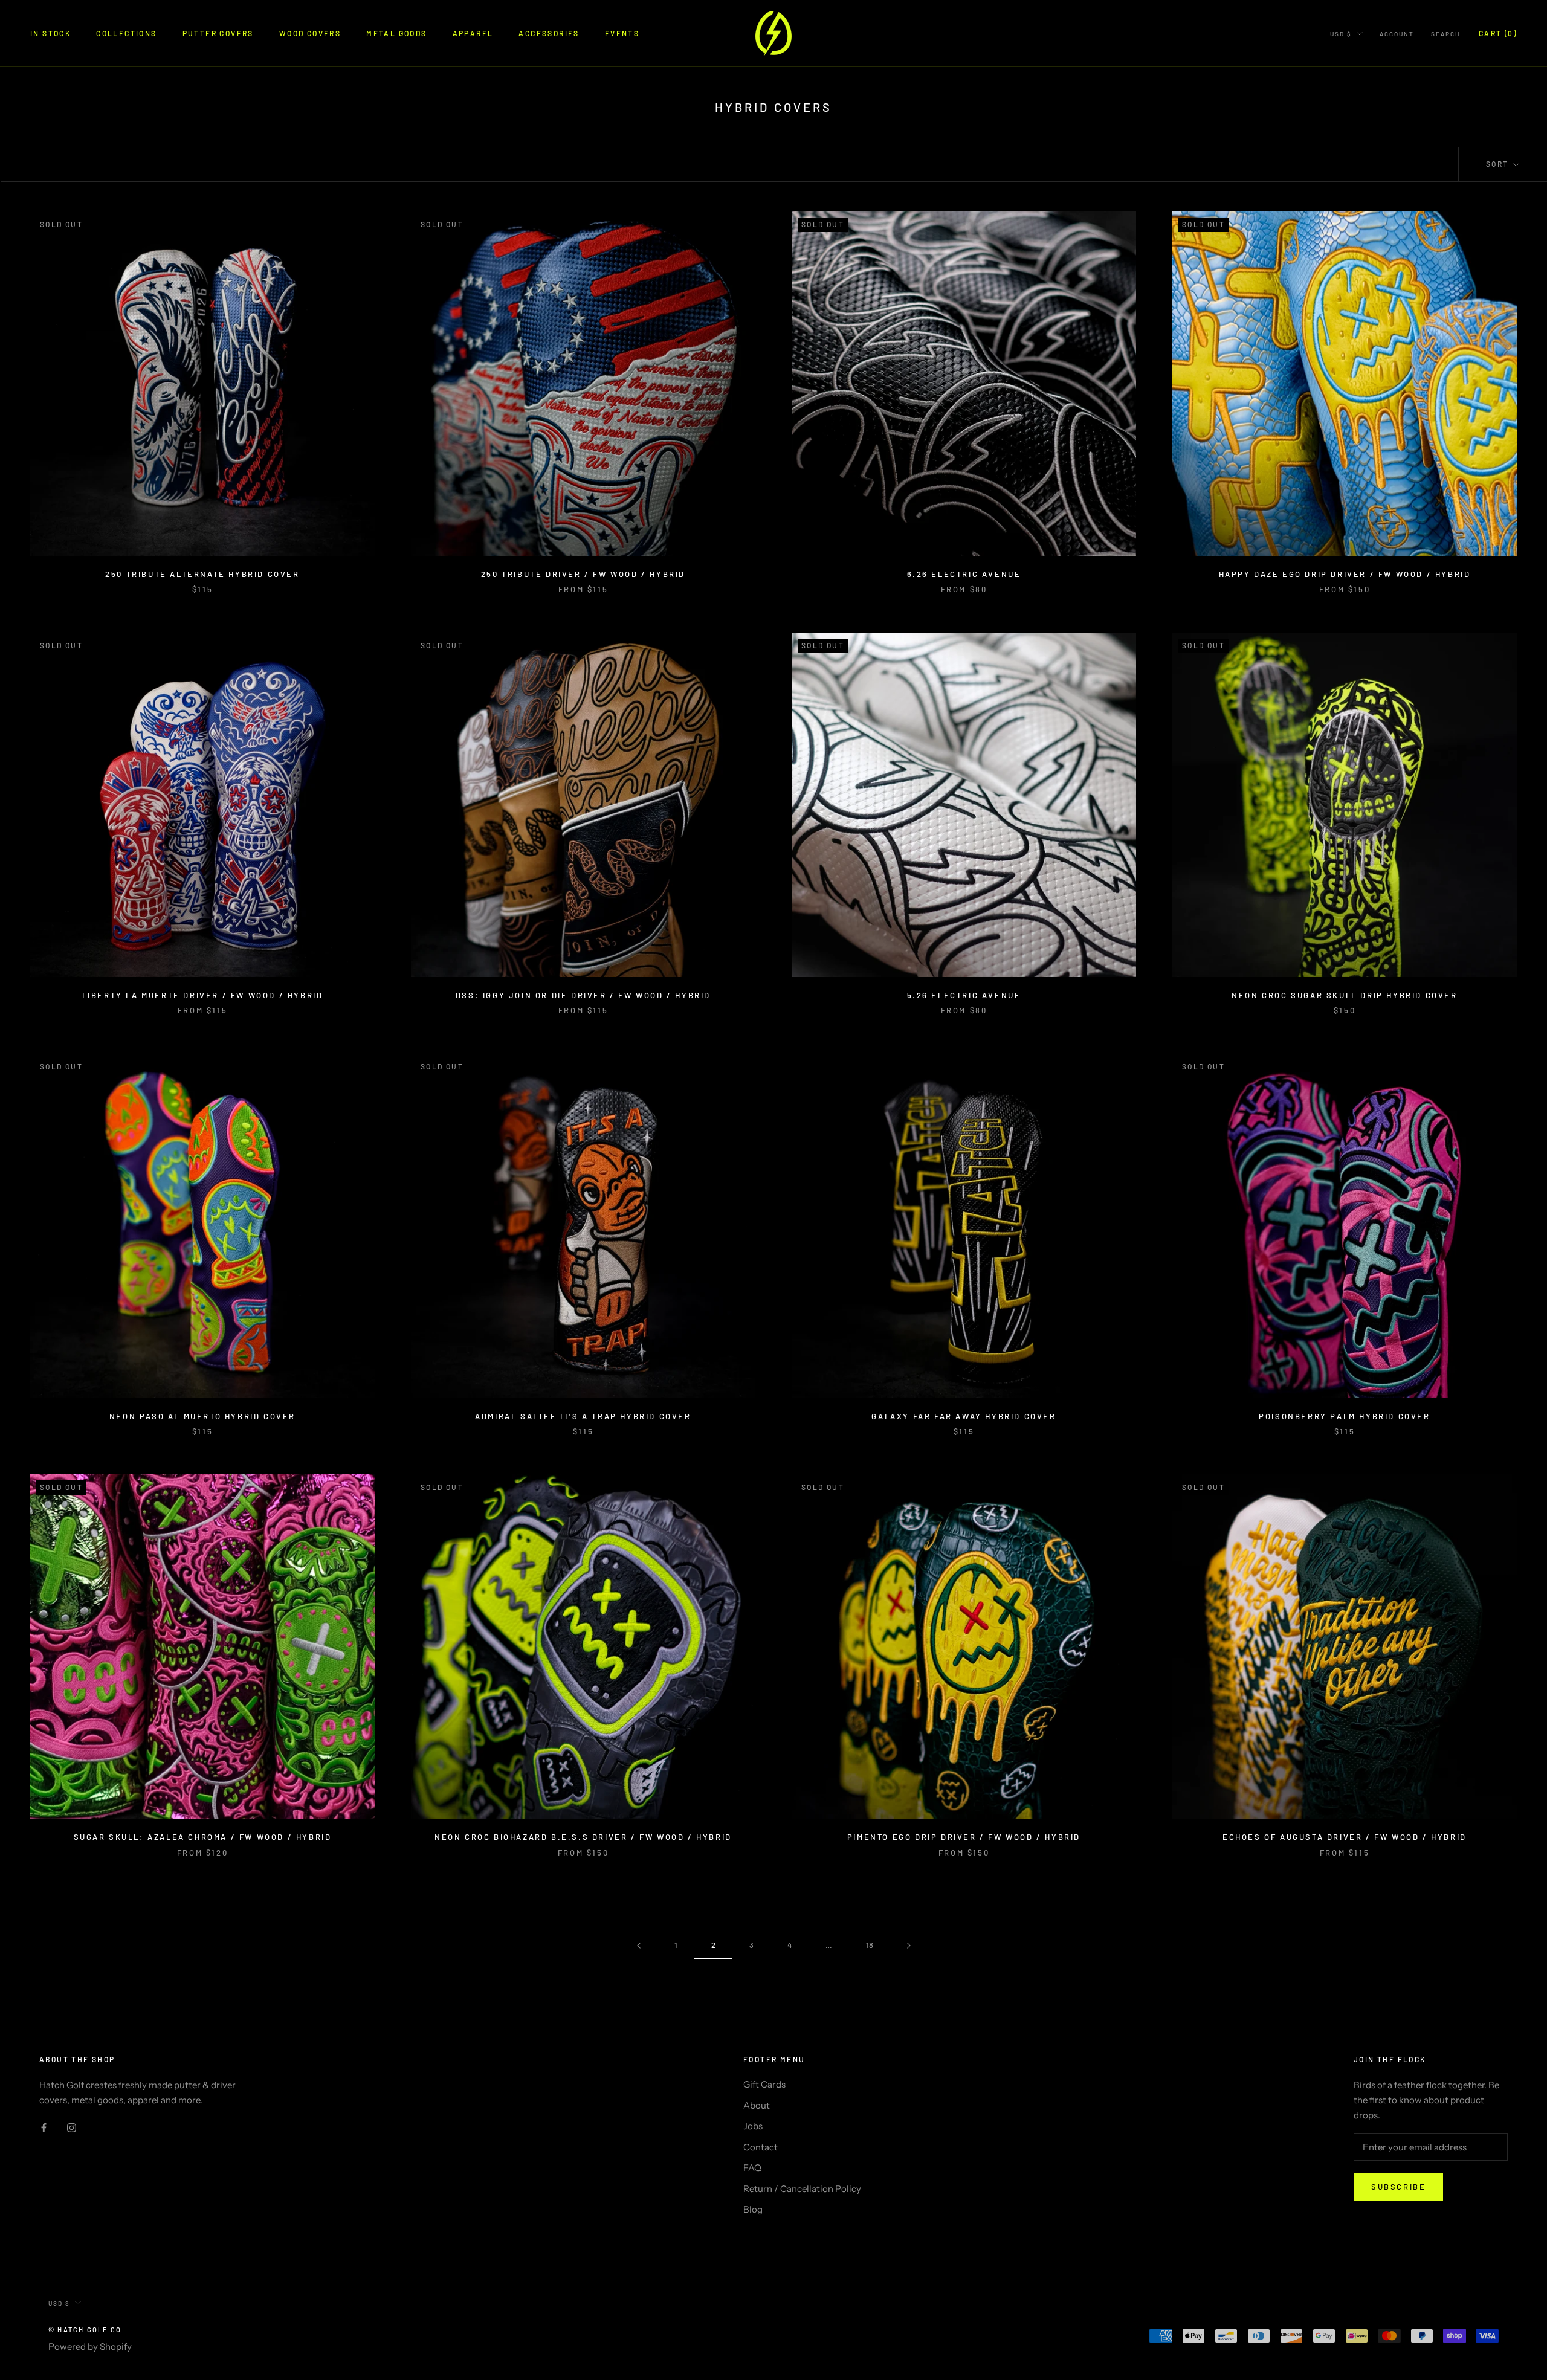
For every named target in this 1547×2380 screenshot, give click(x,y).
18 (870, 1945)
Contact (761, 2147)
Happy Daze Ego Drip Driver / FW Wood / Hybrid (1345, 574)
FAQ (752, 2168)
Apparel (473, 33)
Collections (126, 33)
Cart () (1498, 33)
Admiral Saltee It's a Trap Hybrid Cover (583, 1416)
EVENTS (622, 33)
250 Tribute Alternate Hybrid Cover (202, 574)
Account (1397, 34)
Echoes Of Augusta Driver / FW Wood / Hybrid (1345, 1837)
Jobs (753, 2126)
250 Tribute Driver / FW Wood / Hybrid (583, 574)
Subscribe (1398, 2187)
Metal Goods (396, 33)
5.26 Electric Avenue (964, 995)
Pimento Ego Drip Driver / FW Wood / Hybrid (964, 1837)
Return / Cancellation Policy (802, 2189)
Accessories (549, 33)
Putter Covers (218, 33)
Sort (1499, 164)
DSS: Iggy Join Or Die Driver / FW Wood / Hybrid (583, 995)
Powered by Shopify (90, 2346)
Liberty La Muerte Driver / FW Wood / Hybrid (203, 995)
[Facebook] (44, 2128)
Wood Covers (310, 33)
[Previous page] (639, 1946)
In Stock (50, 33)
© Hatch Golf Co (85, 2330)
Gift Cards (764, 2084)
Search (1445, 34)
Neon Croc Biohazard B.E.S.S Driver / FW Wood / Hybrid (583, 1837)
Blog (753, 2209)
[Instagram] (72, 2128)
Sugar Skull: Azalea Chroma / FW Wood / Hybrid (203, 1837)
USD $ (1341, 34)
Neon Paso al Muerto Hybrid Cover (202, 1416)
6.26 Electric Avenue (964, 574)
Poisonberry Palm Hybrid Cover (1344, 1416)
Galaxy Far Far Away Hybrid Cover (964, 1416)
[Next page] (909, 1946)
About (757, 2105)
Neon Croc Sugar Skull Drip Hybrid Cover (1344, 995)
